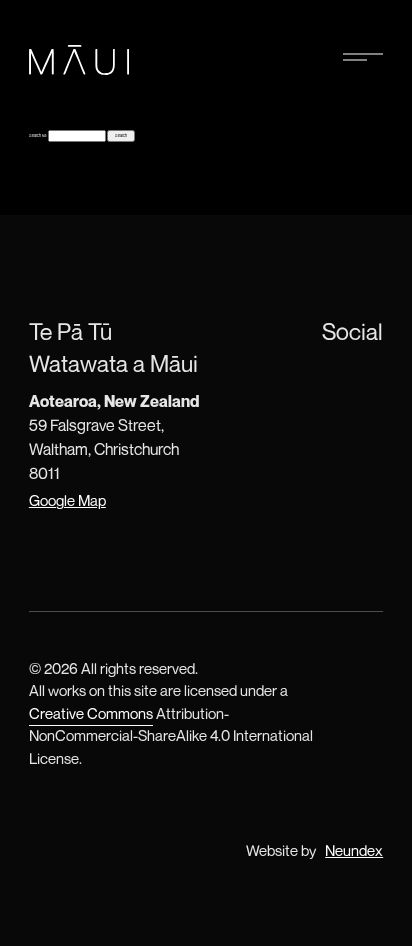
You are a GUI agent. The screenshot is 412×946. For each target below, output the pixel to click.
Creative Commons (91, 713)
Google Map (67, 500)
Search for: (38, 135)
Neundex (354, 850)
